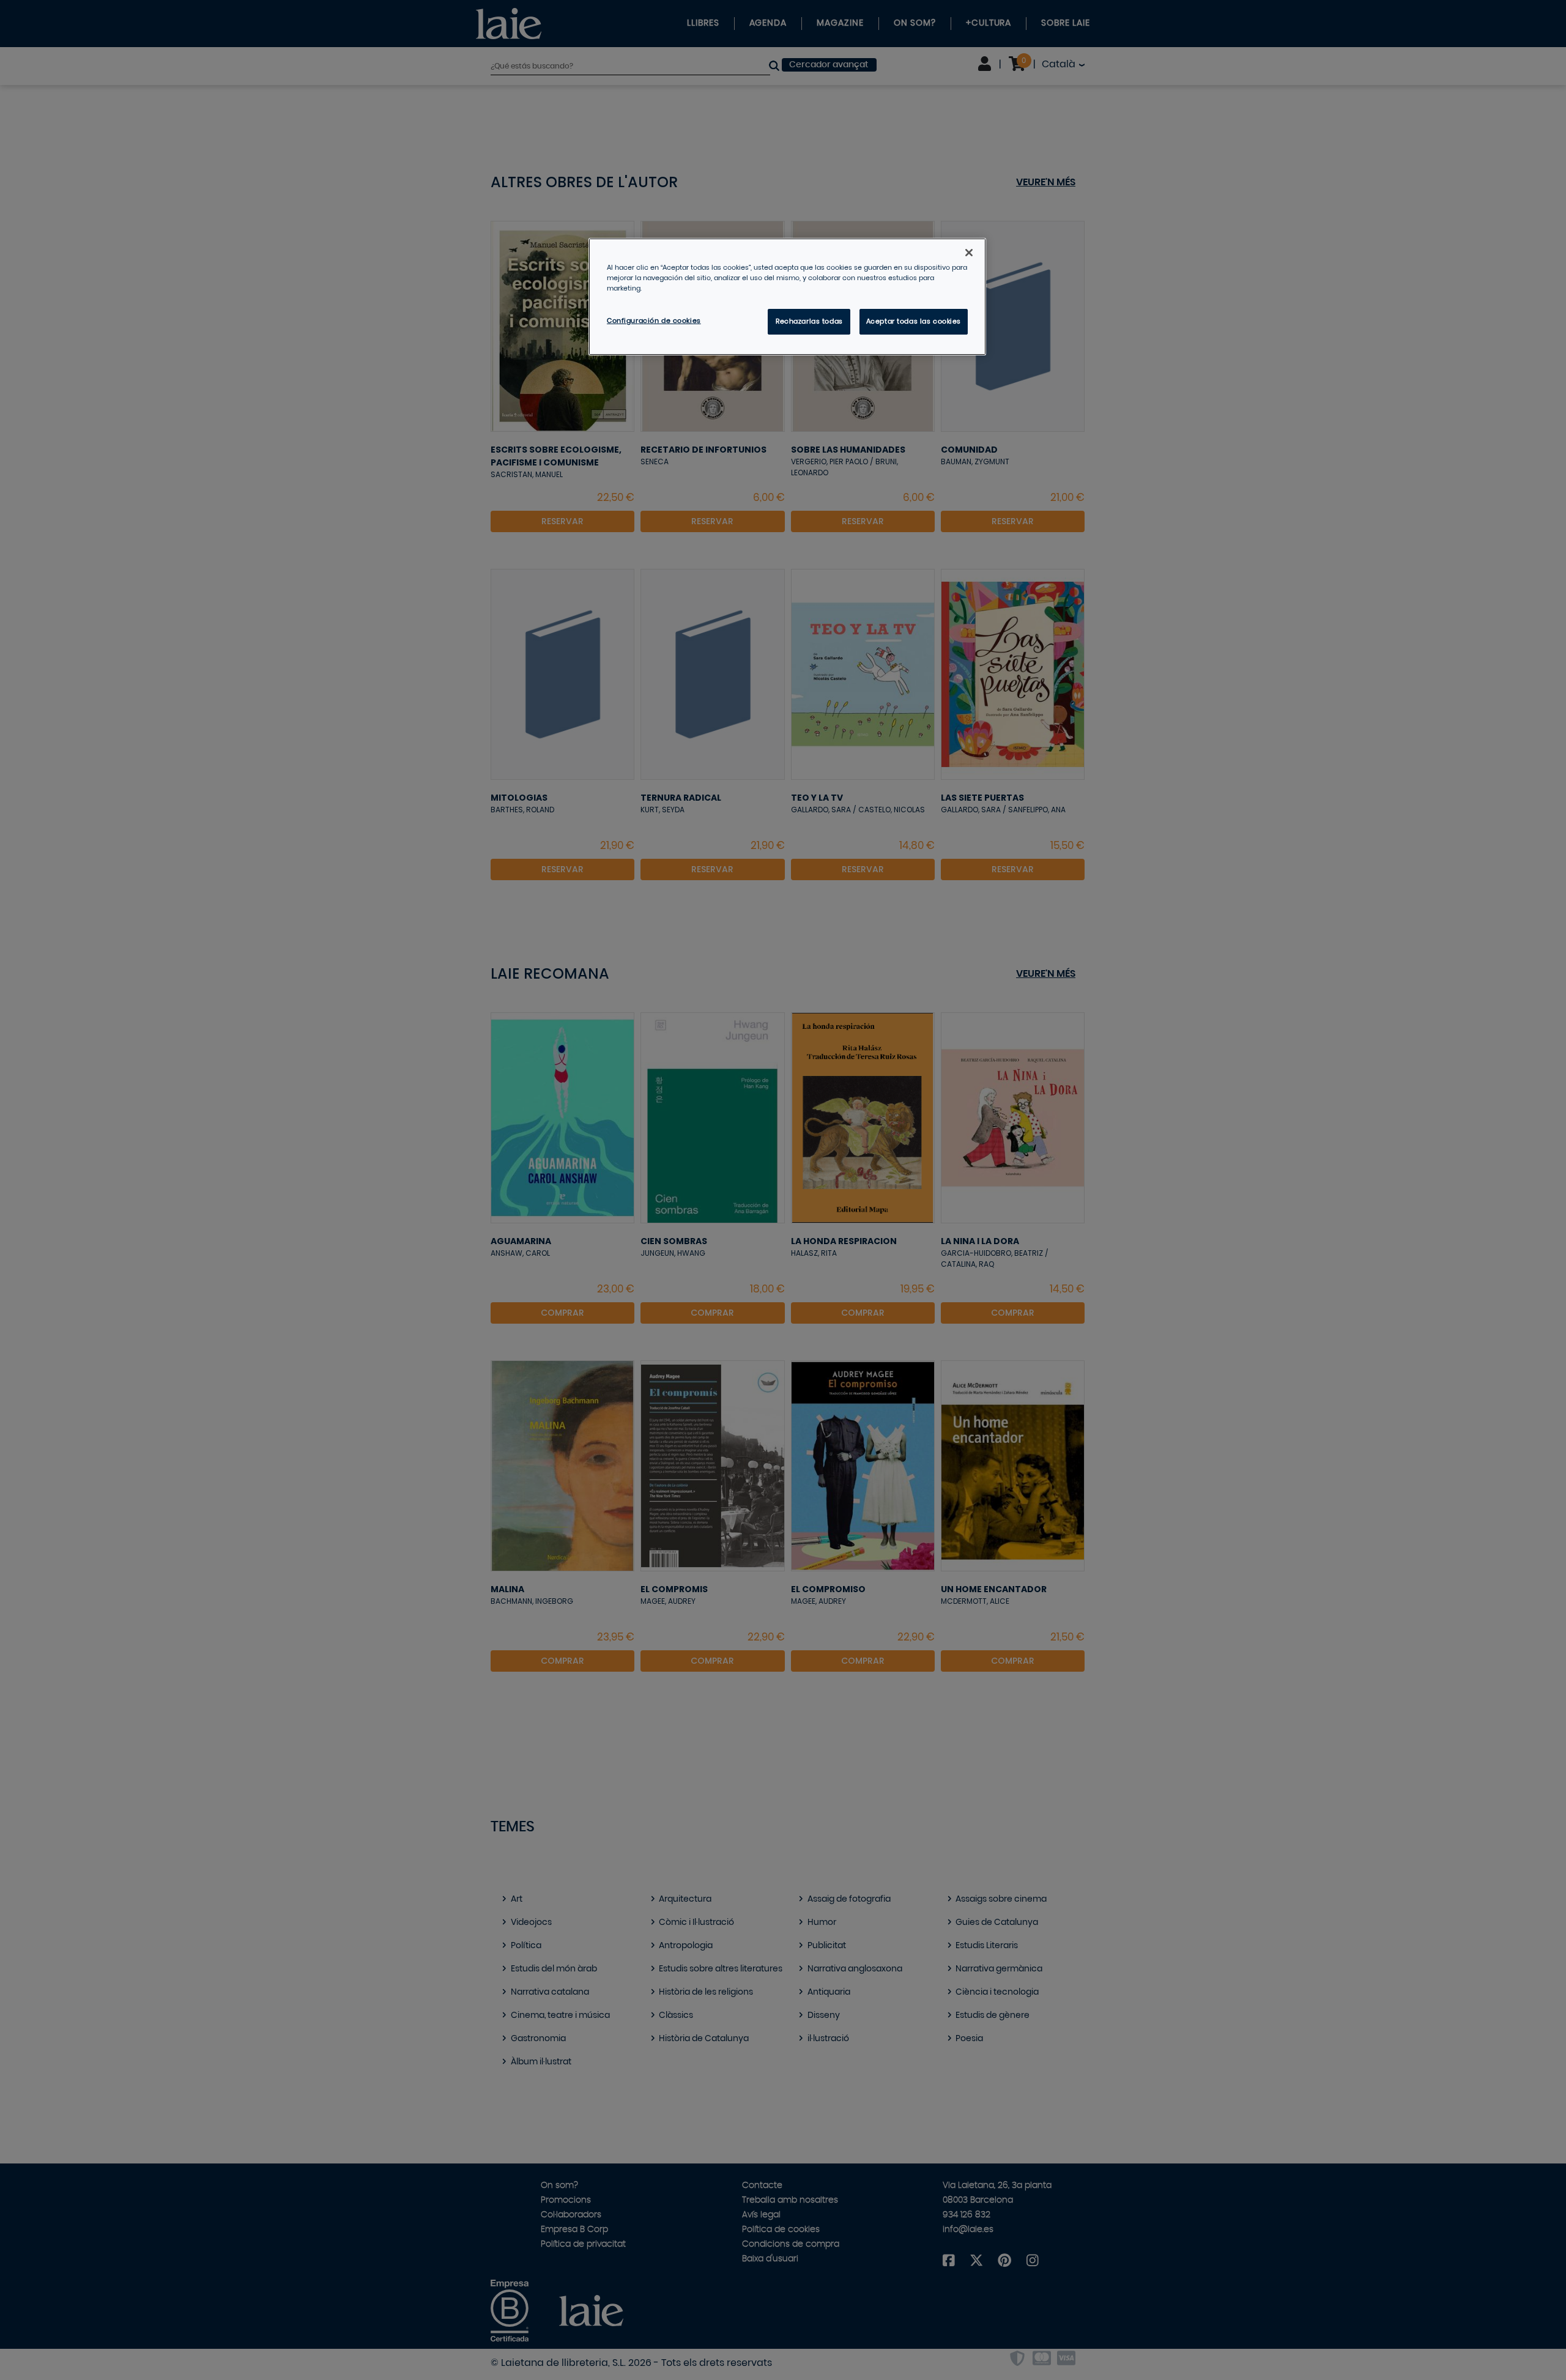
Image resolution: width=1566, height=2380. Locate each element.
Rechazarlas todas (809, 321)
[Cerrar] (969, 253)
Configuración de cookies (654, 321)
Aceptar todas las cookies (914, 321)
